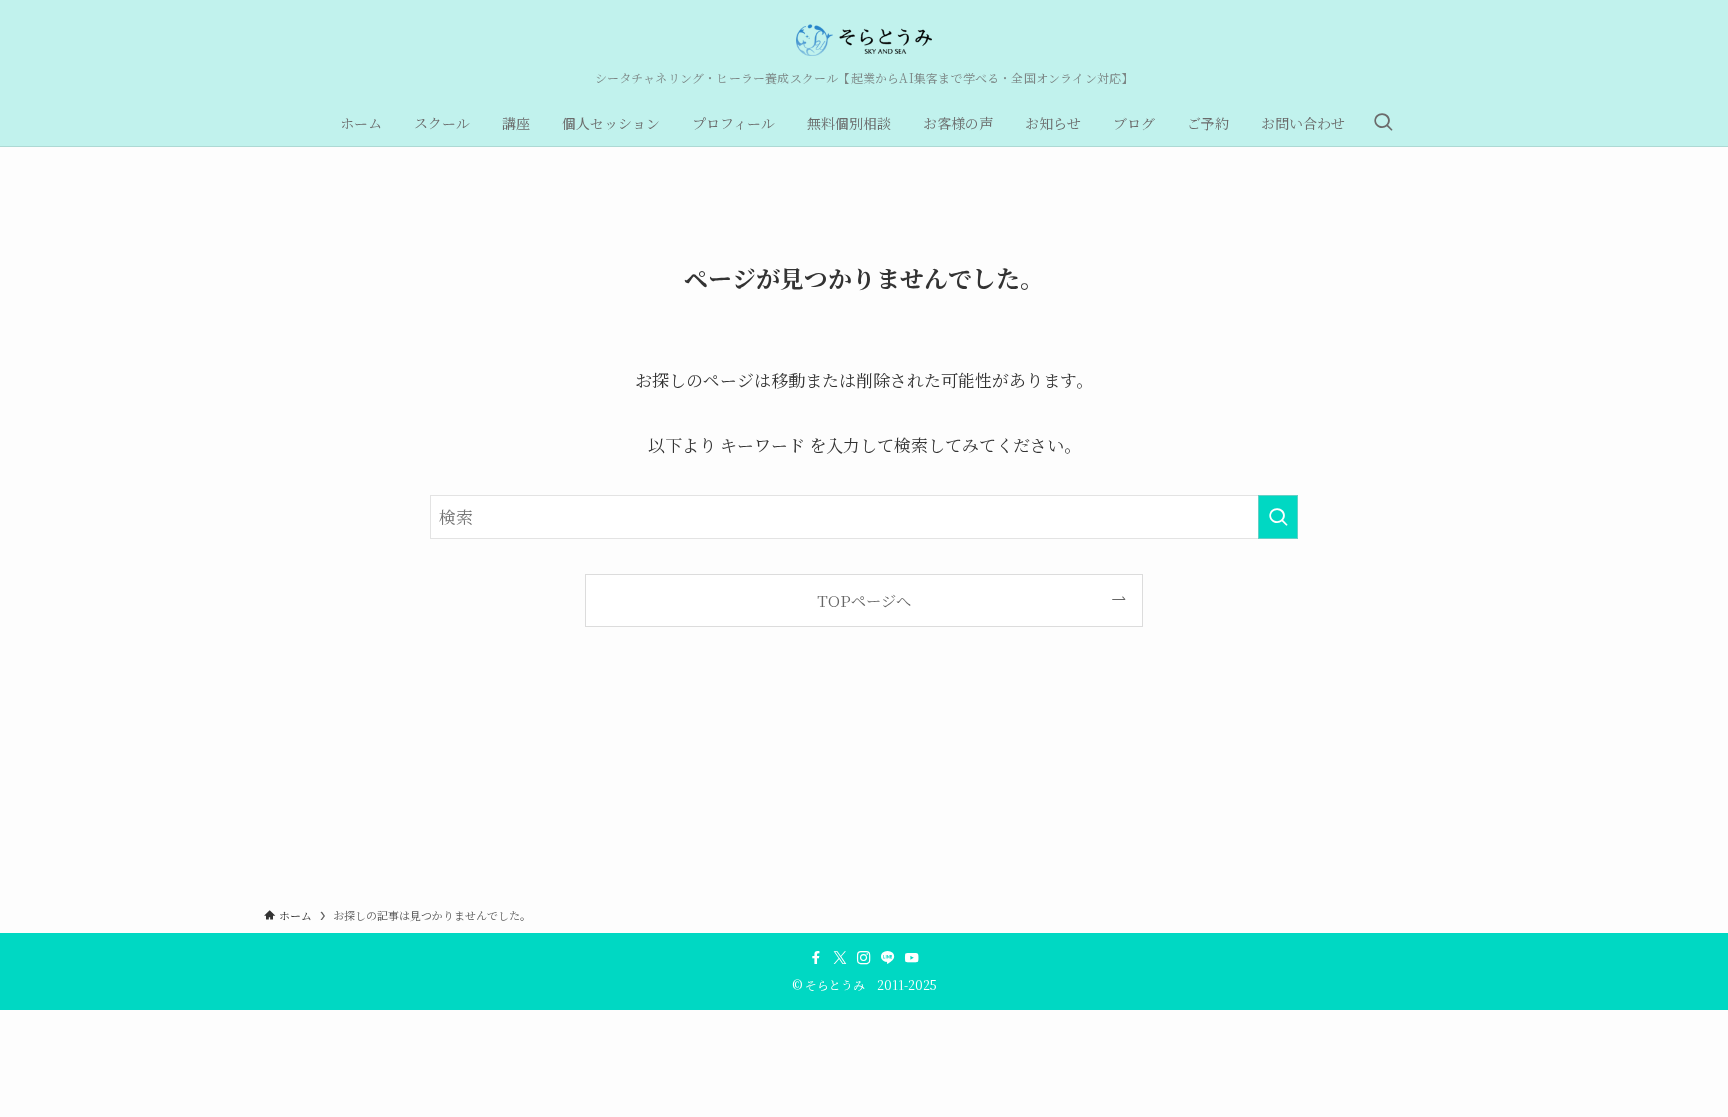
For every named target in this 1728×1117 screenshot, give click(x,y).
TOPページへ (864, 600)
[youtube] (912, 958)
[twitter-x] (840, 958)
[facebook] (816, 958)
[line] (888, 958)
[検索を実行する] (1278, 517)
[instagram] (864, 958)
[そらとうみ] (864, 40)
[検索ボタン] (1383, 123)
